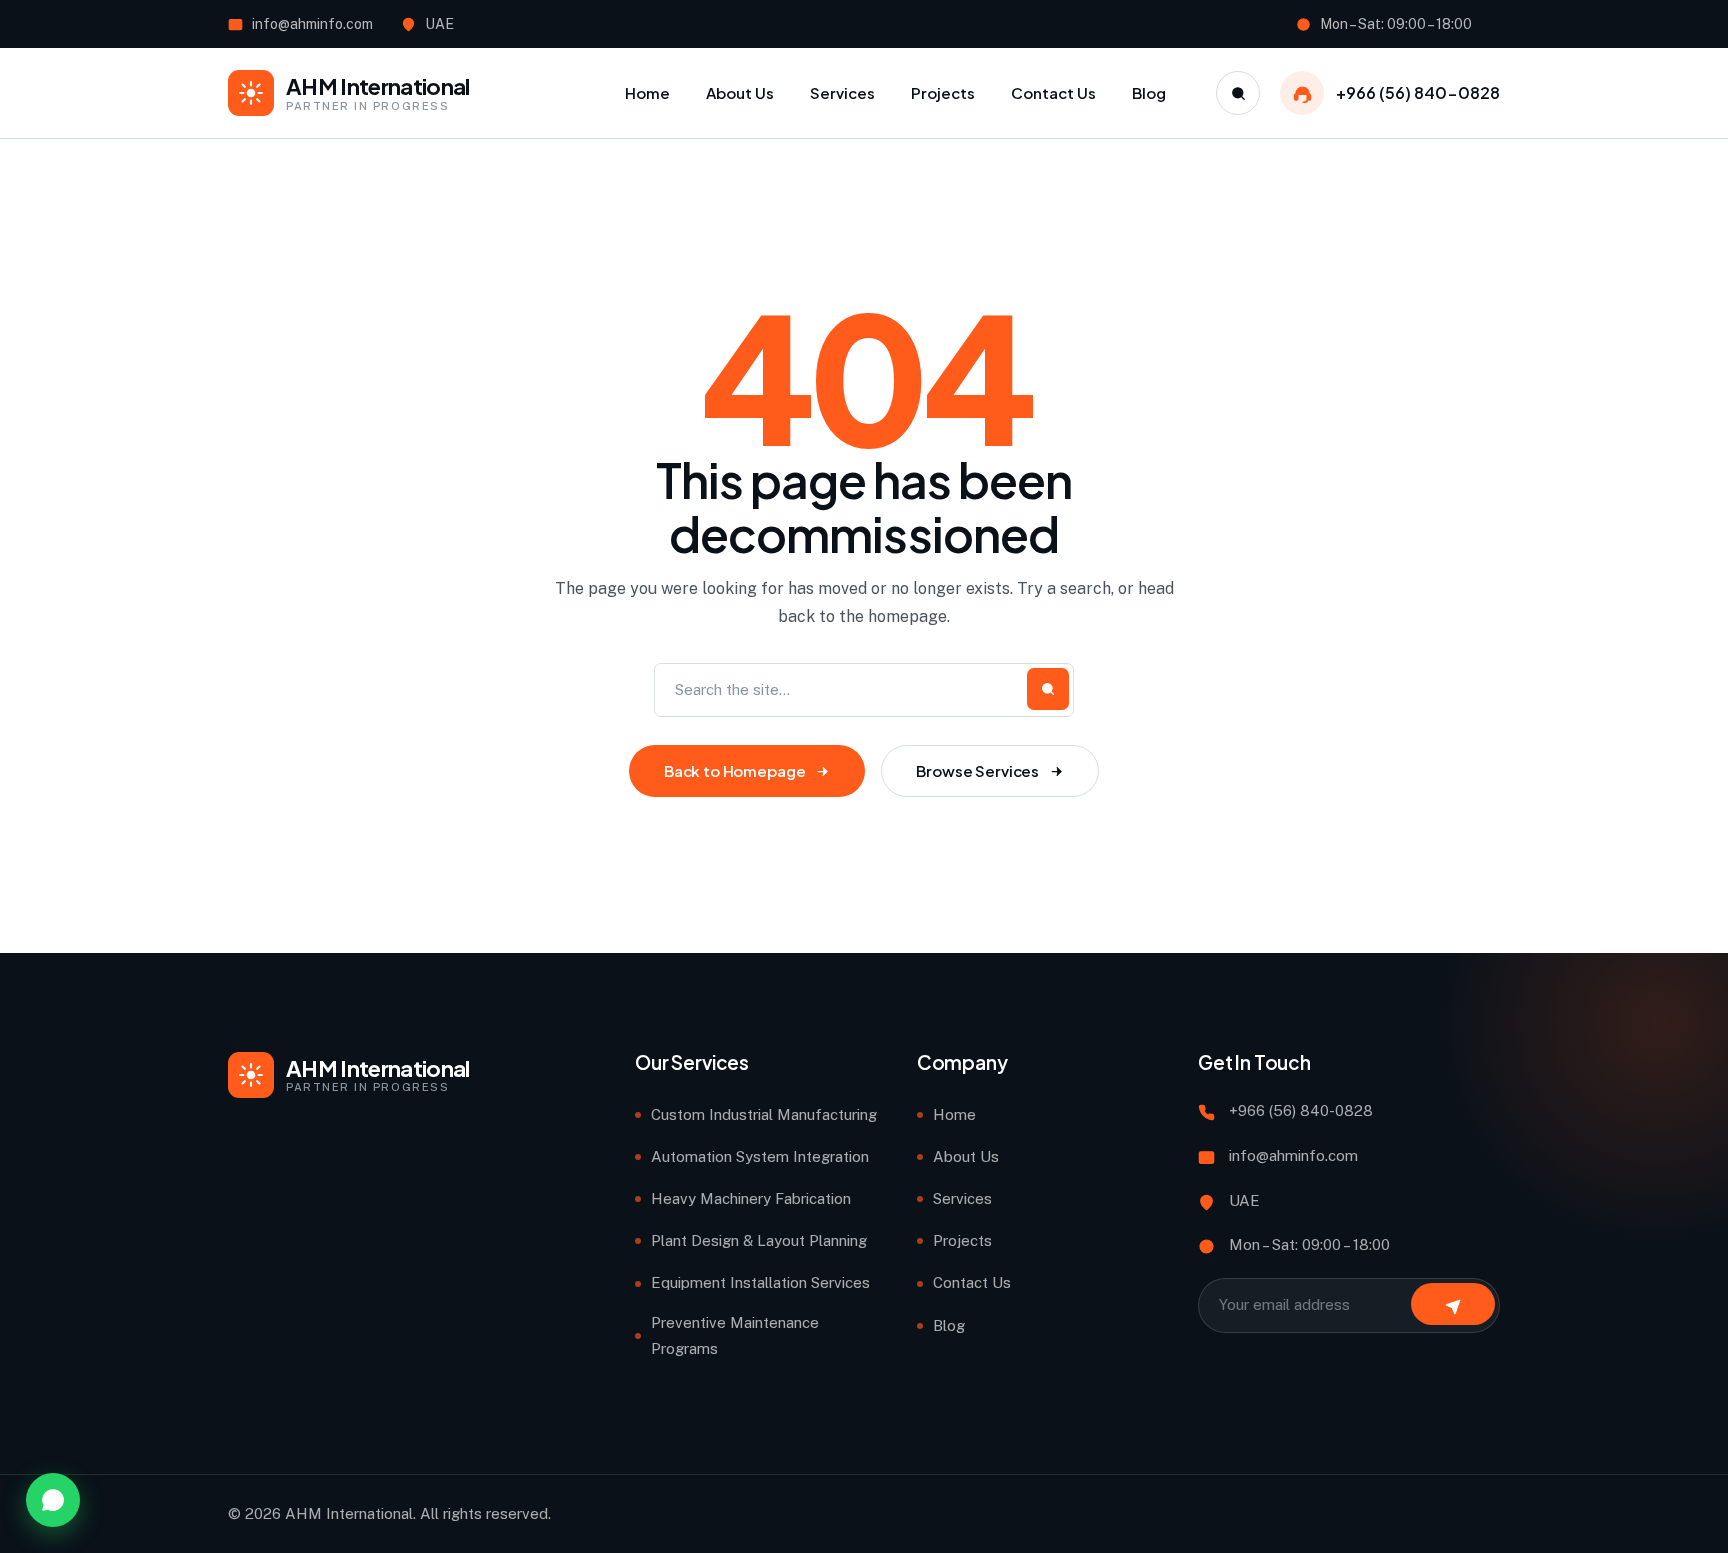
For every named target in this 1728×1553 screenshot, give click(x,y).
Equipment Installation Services (760, 1282)
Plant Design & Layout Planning (759, 1240)
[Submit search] (1048, 689)
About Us (966, 1156)
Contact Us (972, 1282)
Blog (949, 1325)
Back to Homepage (735, 770)
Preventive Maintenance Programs (735, 1335)
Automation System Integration (760, 1156)
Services (962, 1198)
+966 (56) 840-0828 (1418, 92)
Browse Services (977, 770)
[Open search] (1238, 93)
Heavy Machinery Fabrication (751, 1198)
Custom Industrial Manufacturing (764, 1114)
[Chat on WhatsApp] (53, 1500)
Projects (962, 1240)
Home (954, 1114)
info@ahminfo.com (312, 24)
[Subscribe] (1453, 1304)
